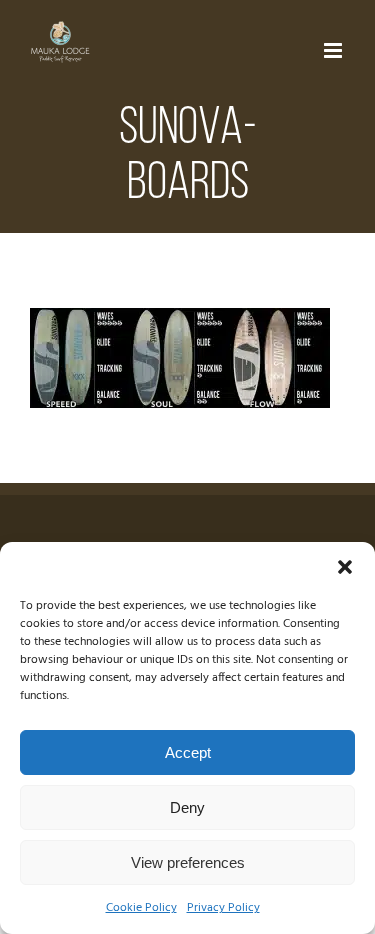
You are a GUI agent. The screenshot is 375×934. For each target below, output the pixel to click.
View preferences (188, 862)
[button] (345, 567)
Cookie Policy (141, 908)
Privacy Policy (223, 908)
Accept (188, 752)
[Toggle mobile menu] (334, 50)
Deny (187, 807)
